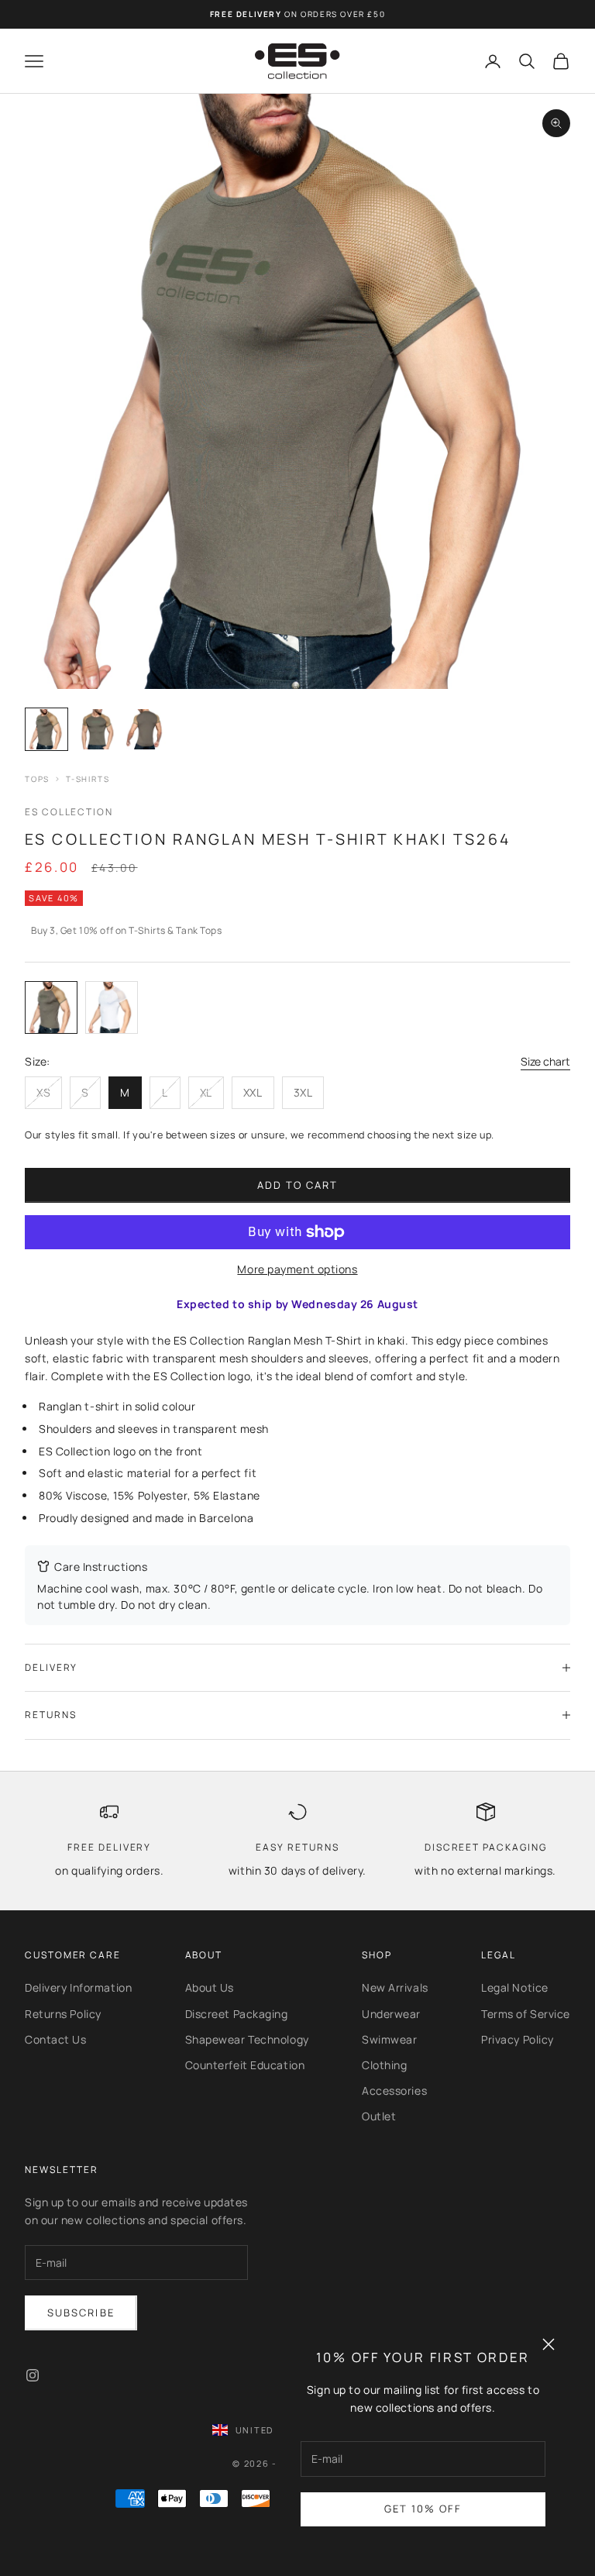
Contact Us (56, 2039)
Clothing (384, 2065)
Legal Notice (515, 1987)
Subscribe (81, 2313)
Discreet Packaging (237, 2014)
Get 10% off (423, 2509)
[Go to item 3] (146, 729)
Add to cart (298, 1185)
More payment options (297, 1269)
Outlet (379, 2116)
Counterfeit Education (245, 2065)
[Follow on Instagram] (33, 2375)
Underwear (391, 2014)
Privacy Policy (518, 2039)
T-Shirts (88, 779)
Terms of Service (526, 2014)
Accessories (394, 2090)
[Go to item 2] (96, 729)
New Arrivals (395, 1987)
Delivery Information (78, 1987)
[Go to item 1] (46, 729)
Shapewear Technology (247, 2039)
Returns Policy (63, 2014)
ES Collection (69, 812)
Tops (37, 779)
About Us (210, 1987)
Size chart (545, 1061)
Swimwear (389, 2039)
